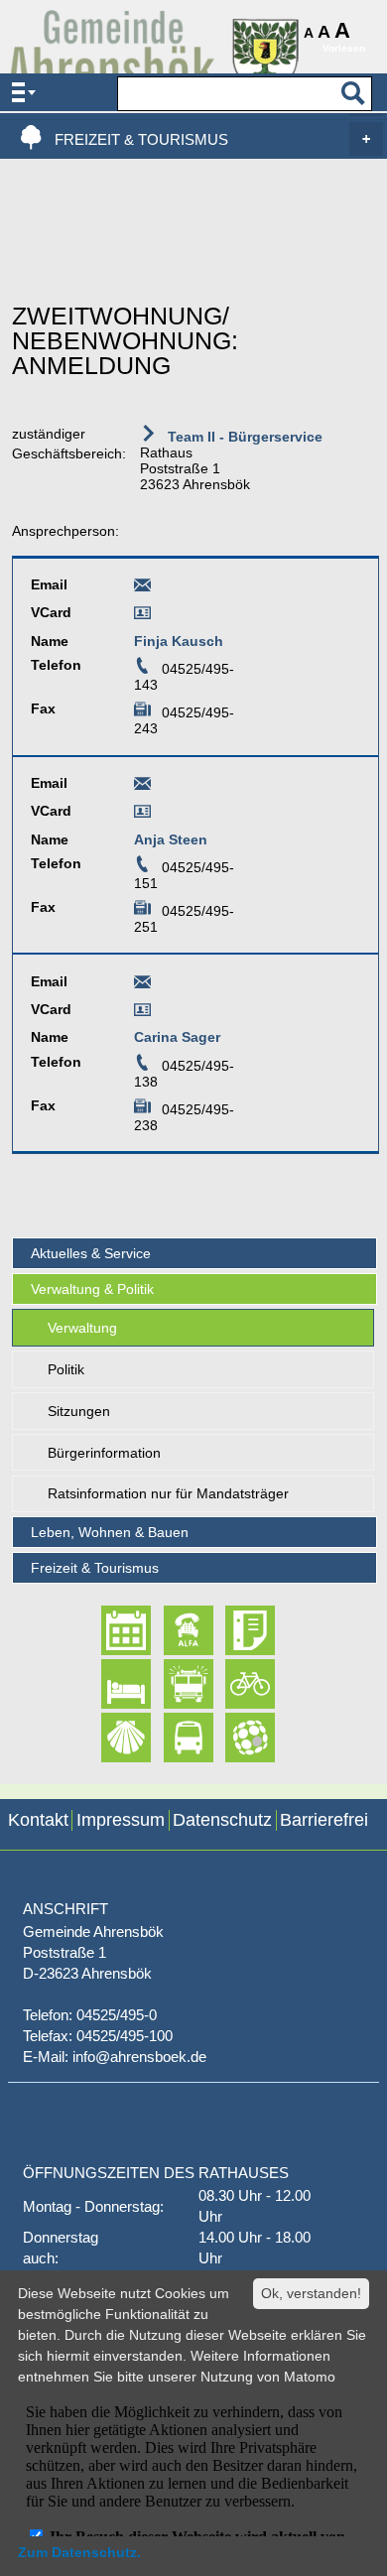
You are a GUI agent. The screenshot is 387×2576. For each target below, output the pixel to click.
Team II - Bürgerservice (243, 437)
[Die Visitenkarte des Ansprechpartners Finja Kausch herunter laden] (142, 616)
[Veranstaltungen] (109, 1630)
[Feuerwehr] (171, 1684)
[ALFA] (171, 1630)
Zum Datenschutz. (79, 2552)
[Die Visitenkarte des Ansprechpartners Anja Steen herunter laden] (142, 815)
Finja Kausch (179, 641)
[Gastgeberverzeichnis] (109, 1684)
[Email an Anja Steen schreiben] (142, 787)
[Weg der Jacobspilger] (109, 1738)
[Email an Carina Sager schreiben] (142, 985)
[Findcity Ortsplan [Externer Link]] (233, 1738)
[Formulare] (233, 1630)
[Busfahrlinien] (171, 1738)
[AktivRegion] (233, 1684)
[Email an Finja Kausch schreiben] (142, 588)
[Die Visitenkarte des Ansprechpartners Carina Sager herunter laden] (142, 1013)
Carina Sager (177, 1037)
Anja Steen (171, 839)
